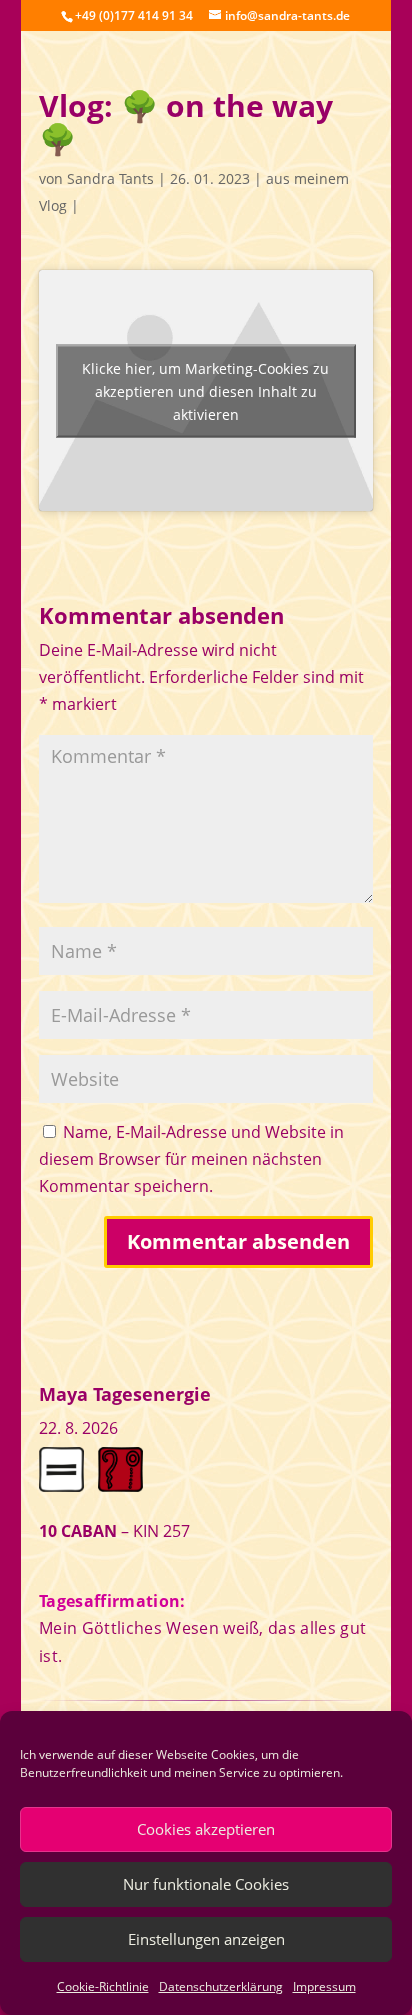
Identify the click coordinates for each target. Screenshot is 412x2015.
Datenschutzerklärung (221, 1986)
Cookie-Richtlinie (103, 1986)
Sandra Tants (110, 178)
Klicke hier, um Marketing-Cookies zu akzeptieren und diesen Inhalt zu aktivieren (205, 390)
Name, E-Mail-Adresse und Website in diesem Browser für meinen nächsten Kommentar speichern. (191, 1159)
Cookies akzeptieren (206, 1829)
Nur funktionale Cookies (206, 1884)
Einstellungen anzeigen (206, 1939)
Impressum (324, 1986)
